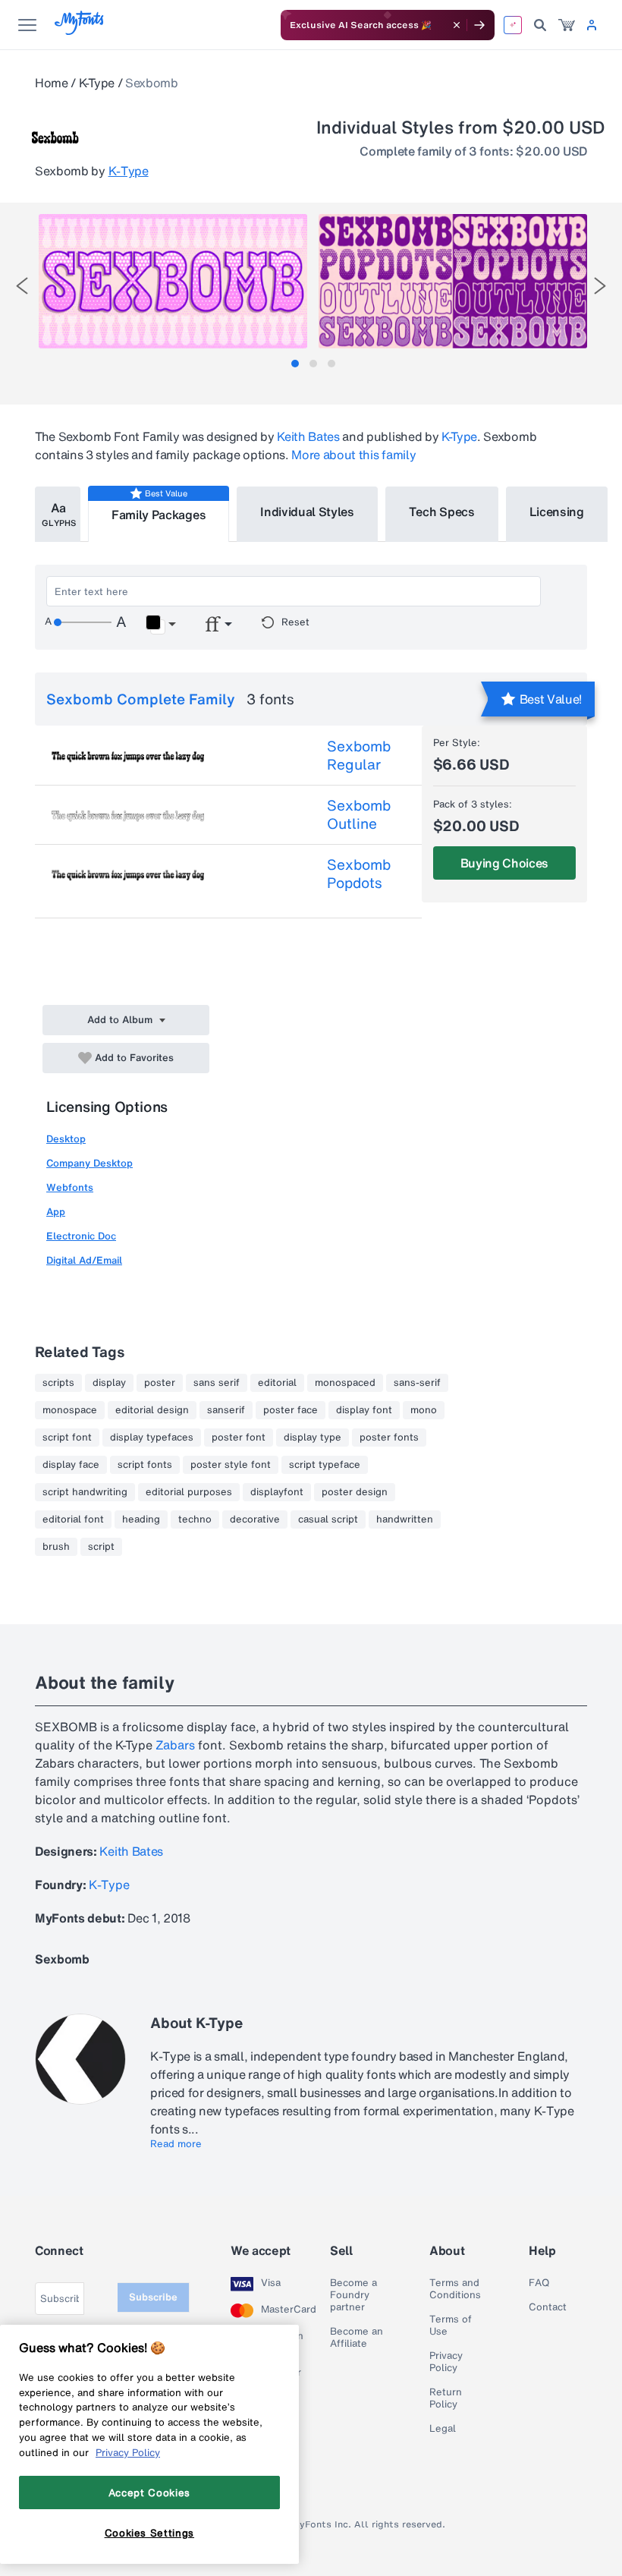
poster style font (231, 1465)
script (101, 1547)
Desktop (66, 1139)
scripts (58, 1383)
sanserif (226, 1410)
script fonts (145, 1465)
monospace (70, 1410)
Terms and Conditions (455, 2289)
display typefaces (152, 1438)
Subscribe (153, 2297)
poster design (355, 1492)
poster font (239, 1438)
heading (141, 1519)
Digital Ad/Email (84, 1260)
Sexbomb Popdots (359, 874)
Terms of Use (451, 2326)
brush (56, 1547)
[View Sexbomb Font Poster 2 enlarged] (453, 281)
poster (160, 1383)
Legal (443, 2429)
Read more (176, 2144)
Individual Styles (307, 512)
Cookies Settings (150, 2533)
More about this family (353, 455)
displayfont (277, 1492)
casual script (328, 1519)
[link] (567, 25)
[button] (160, 625)
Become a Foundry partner (353, 2295)
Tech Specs (442, 512)
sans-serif (417, 1383)
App (56, 1212)
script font (67, 1438)
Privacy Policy (446, 2362)
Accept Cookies (149, 2493)
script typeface (325, 1465)
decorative (255, 1519)
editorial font (73, 1519)
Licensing (557, 512)
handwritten (405, 1519)
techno (195, 1519)
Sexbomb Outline (359, 814)
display (109, 1383)
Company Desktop (90, 1163)
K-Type (97, 83)
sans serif (217, 1383)
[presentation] (22, 286)
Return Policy (446, 2398)
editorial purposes (189, 1492)
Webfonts (70, 1187)
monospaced (345, 1383)
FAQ (539, 2283)
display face (71, 1465)
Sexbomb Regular (359, 755)
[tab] (295, 364)
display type (313, 1438)
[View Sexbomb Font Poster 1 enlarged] (173, 281)
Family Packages (159, 515)
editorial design (152, 1410)
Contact (548, 2307)
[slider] (83, 622)
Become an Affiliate (357, 2338)
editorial (277, 1383)
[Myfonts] (80, 31)
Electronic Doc (81, 1236)
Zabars (175, 1745)
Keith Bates (308, 436)
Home (52, 83)
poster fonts (389, 1438)
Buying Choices (505, 863)
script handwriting (85, 1492)
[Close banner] (457, 25)
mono (424, 1410)
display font (364, 1410)
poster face (291, 1410)
